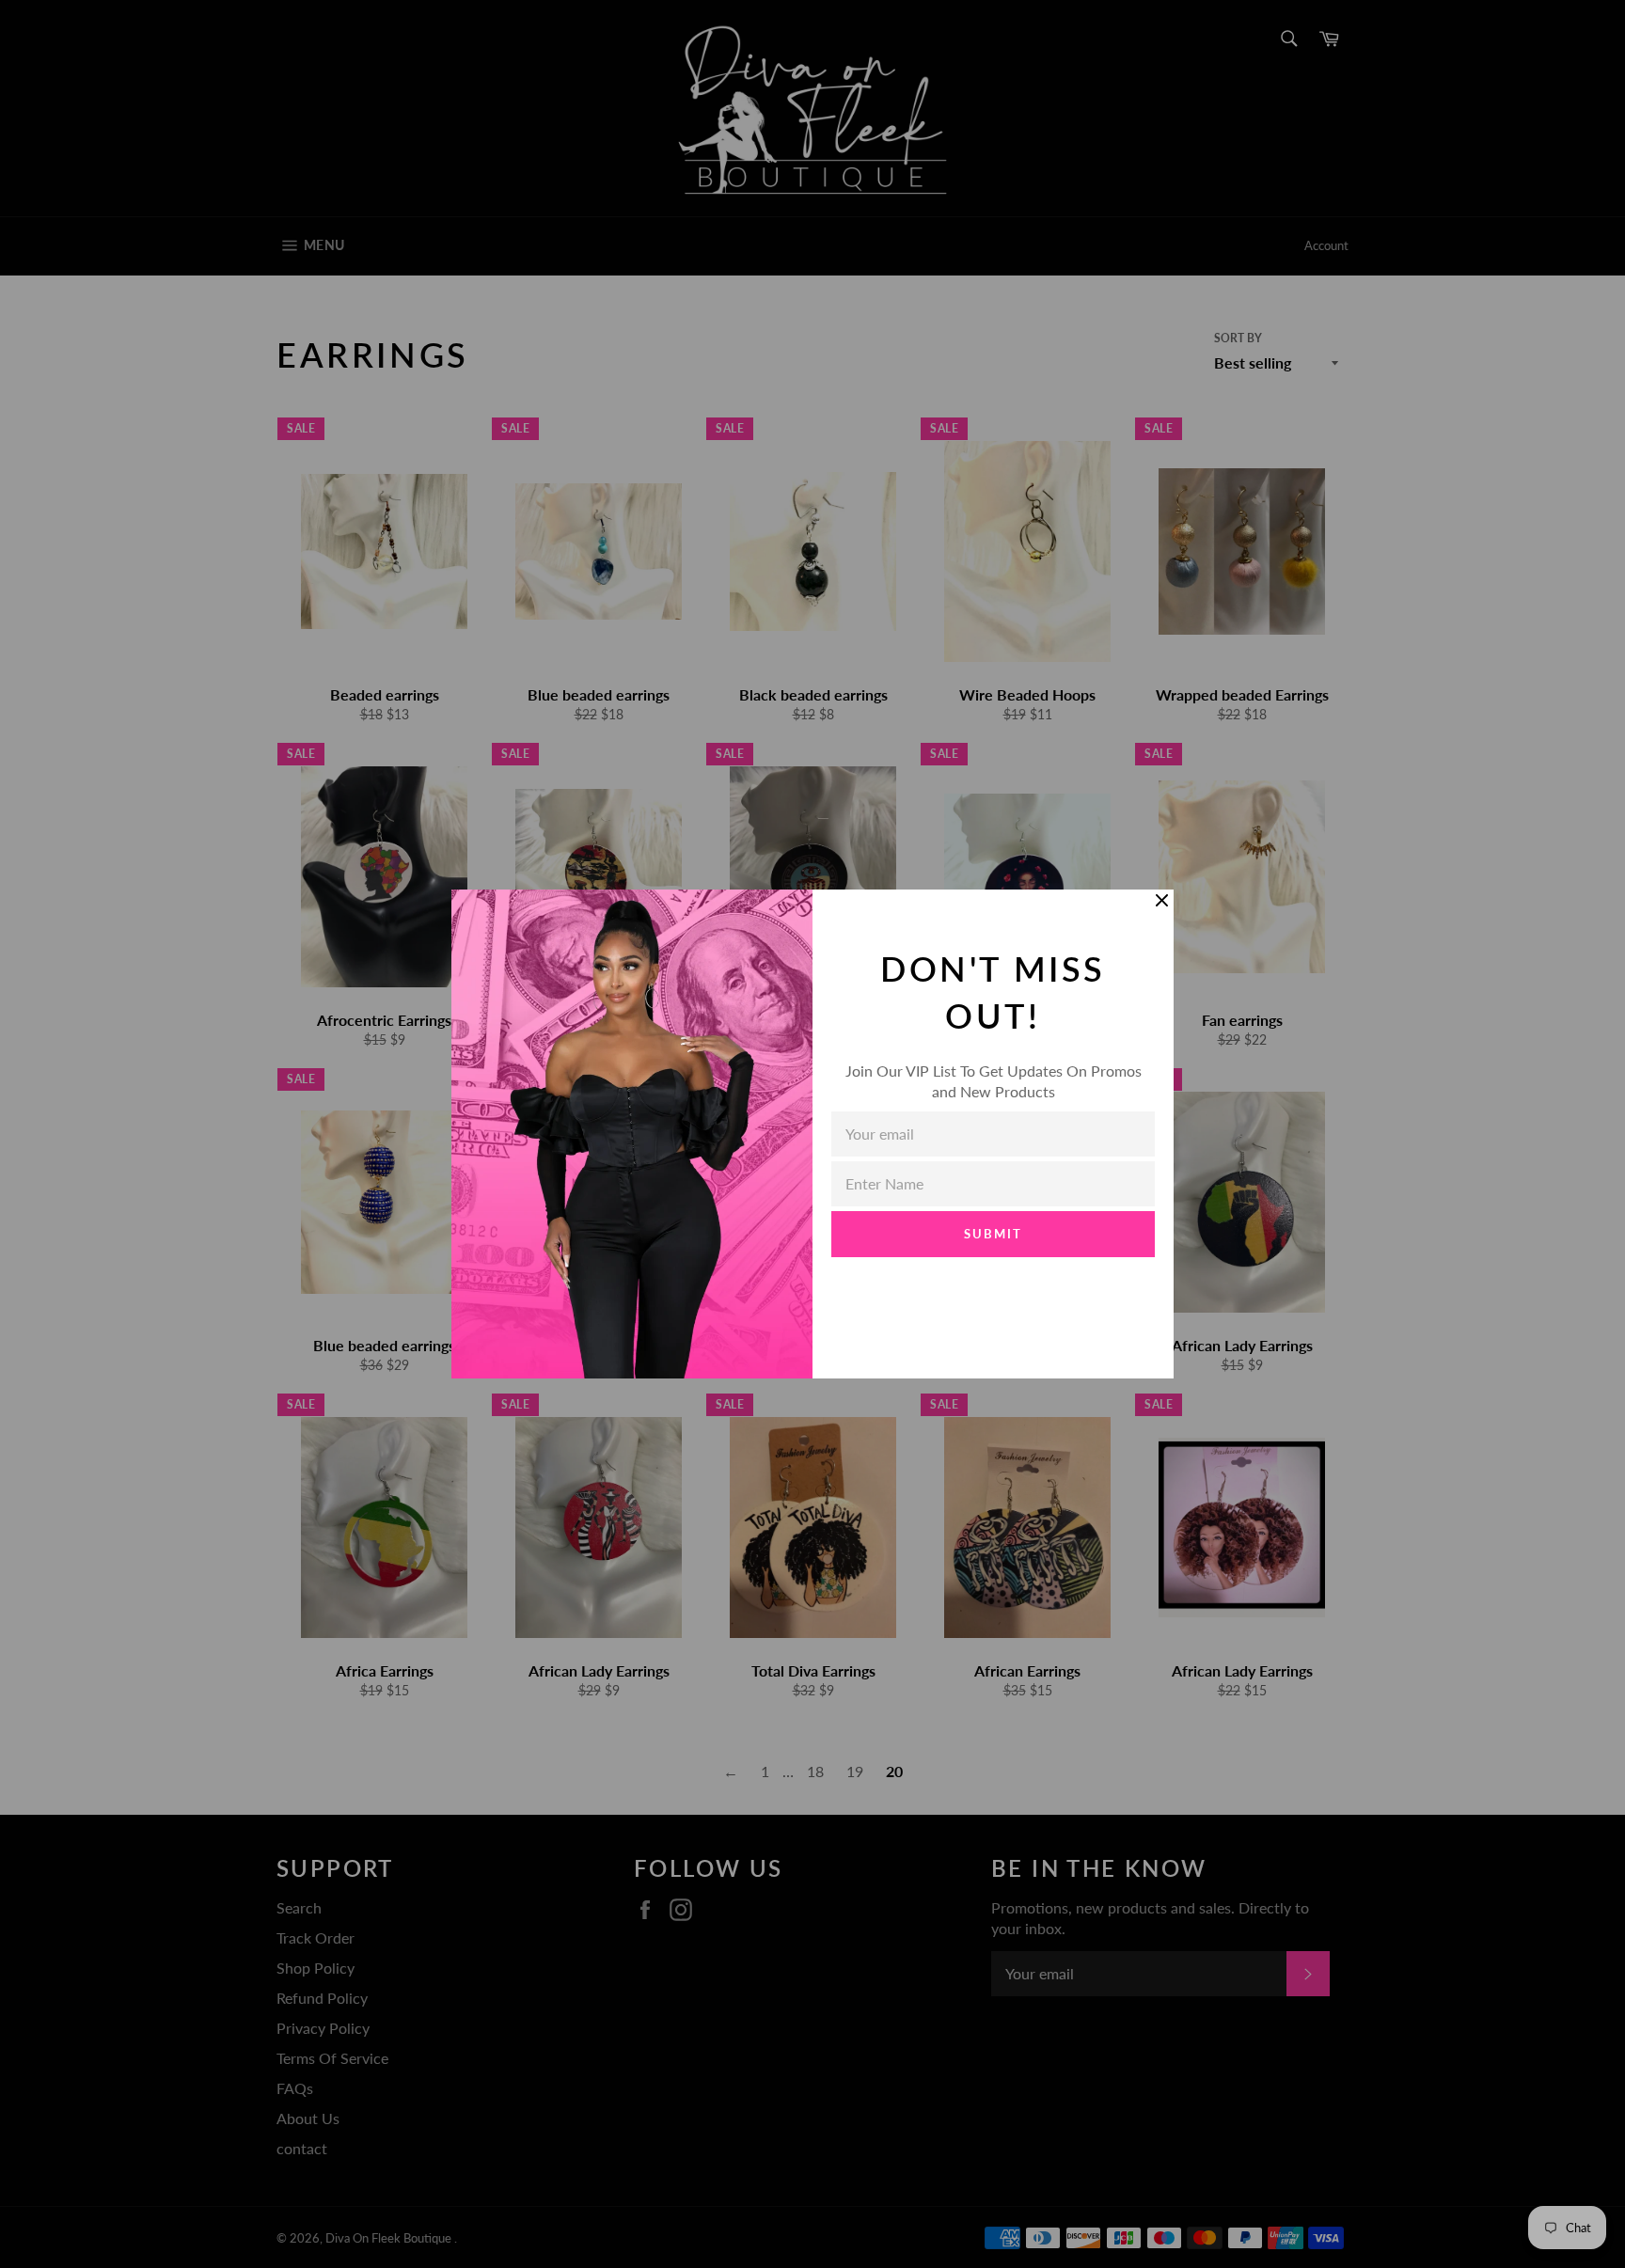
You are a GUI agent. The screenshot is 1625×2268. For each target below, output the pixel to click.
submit (993, 1234)
